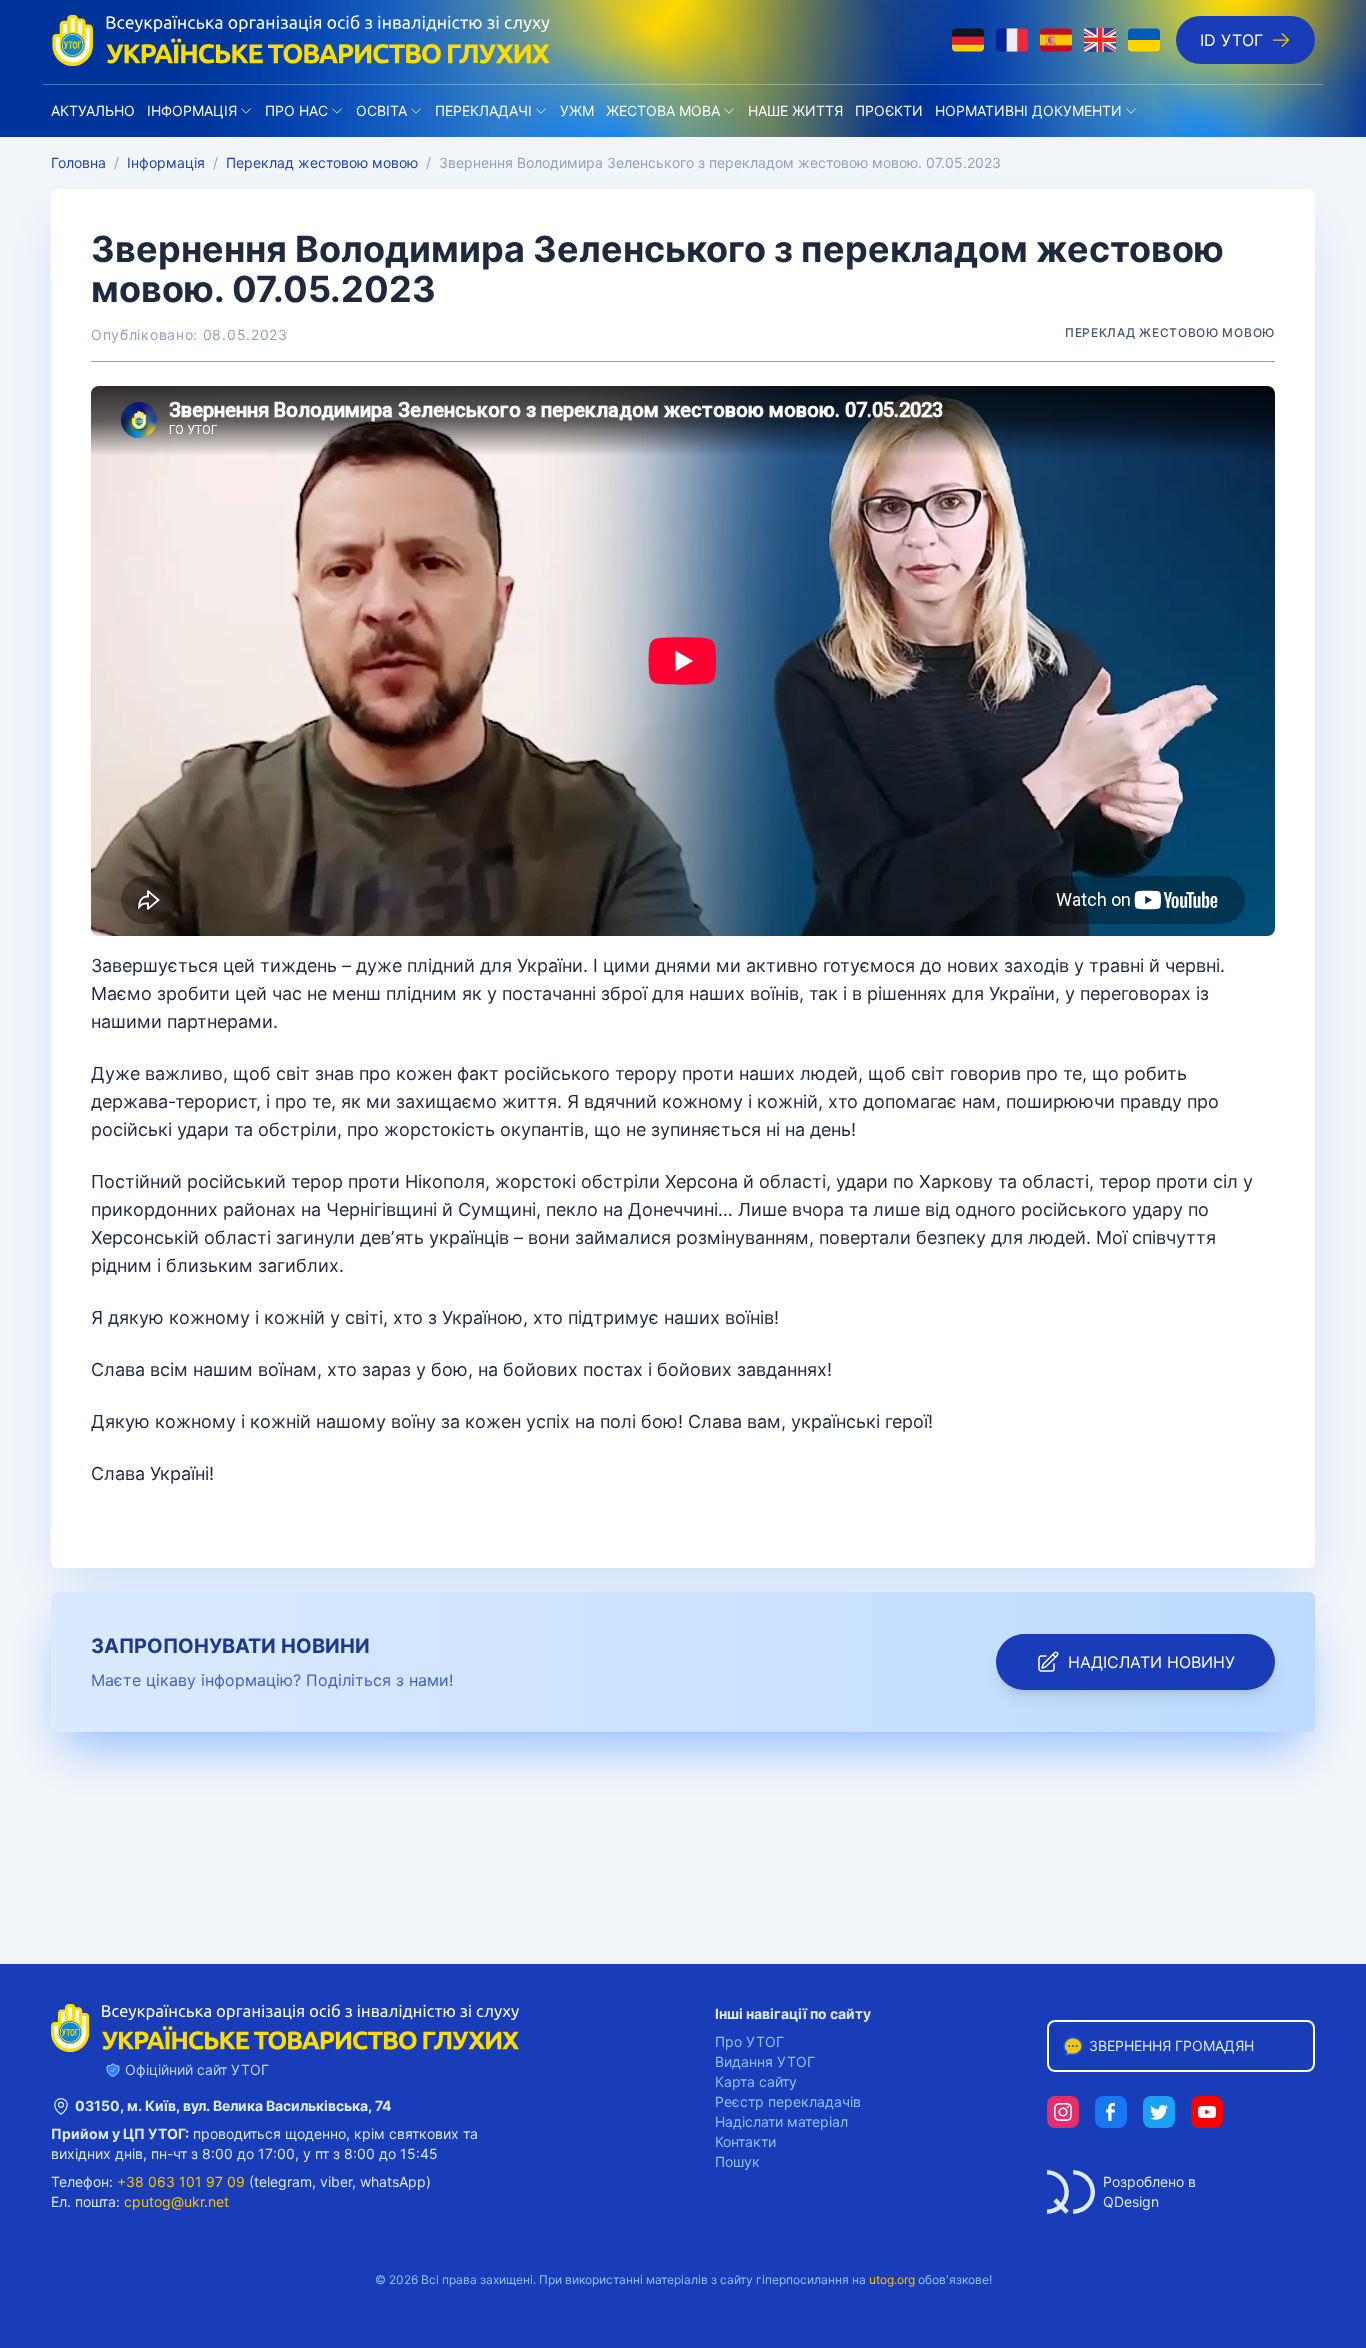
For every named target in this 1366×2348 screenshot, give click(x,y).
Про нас (296, 110)
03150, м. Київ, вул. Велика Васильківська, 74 (233, 2105)
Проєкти (889, 110)
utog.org (892, 2279)
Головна (78, 162)
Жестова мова (663, 110)
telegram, (285, 2181)
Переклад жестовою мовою (322, 162)
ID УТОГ (1231, 40)
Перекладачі (483, 110)
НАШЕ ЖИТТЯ (795, 110)
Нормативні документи (1028, 110)
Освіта (381, 110)
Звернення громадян (1171, 2045)
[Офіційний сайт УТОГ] (301, 40)
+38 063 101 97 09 (181, 2181)
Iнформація (192, 110)
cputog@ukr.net (176, 2201)
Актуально (93, 110)
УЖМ (577, 110)
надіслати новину (1151, 1662)
